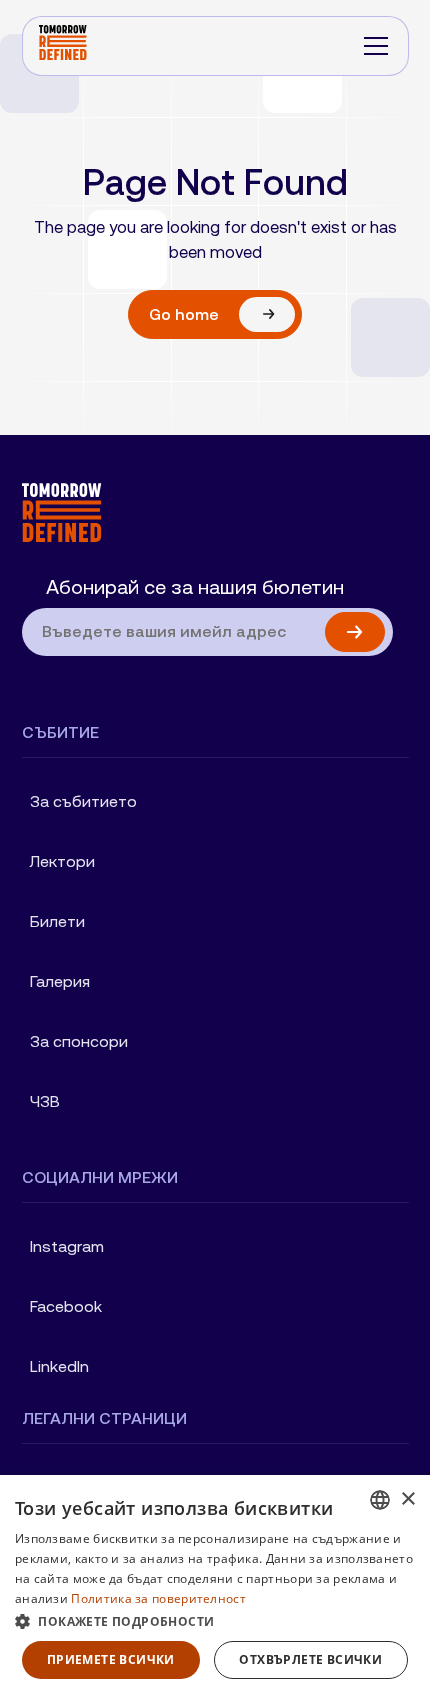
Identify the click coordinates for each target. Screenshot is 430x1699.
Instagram (67, 1246)
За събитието (83, 801)
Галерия (60, 981)
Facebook (66, 1306)
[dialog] (215, 1587)
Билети (57, 921)
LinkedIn (59, 1366)
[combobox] (380, 1500)
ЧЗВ (45, 1101)
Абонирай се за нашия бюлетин (195, 587)
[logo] (207, 512)
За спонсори (79, 1041)
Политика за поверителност (158, 1598)
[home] (63, 46)
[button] (376, 46)
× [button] (407, 1499)
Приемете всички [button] (111, 1659)
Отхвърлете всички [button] (310, 1659)
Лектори (62, 861)
